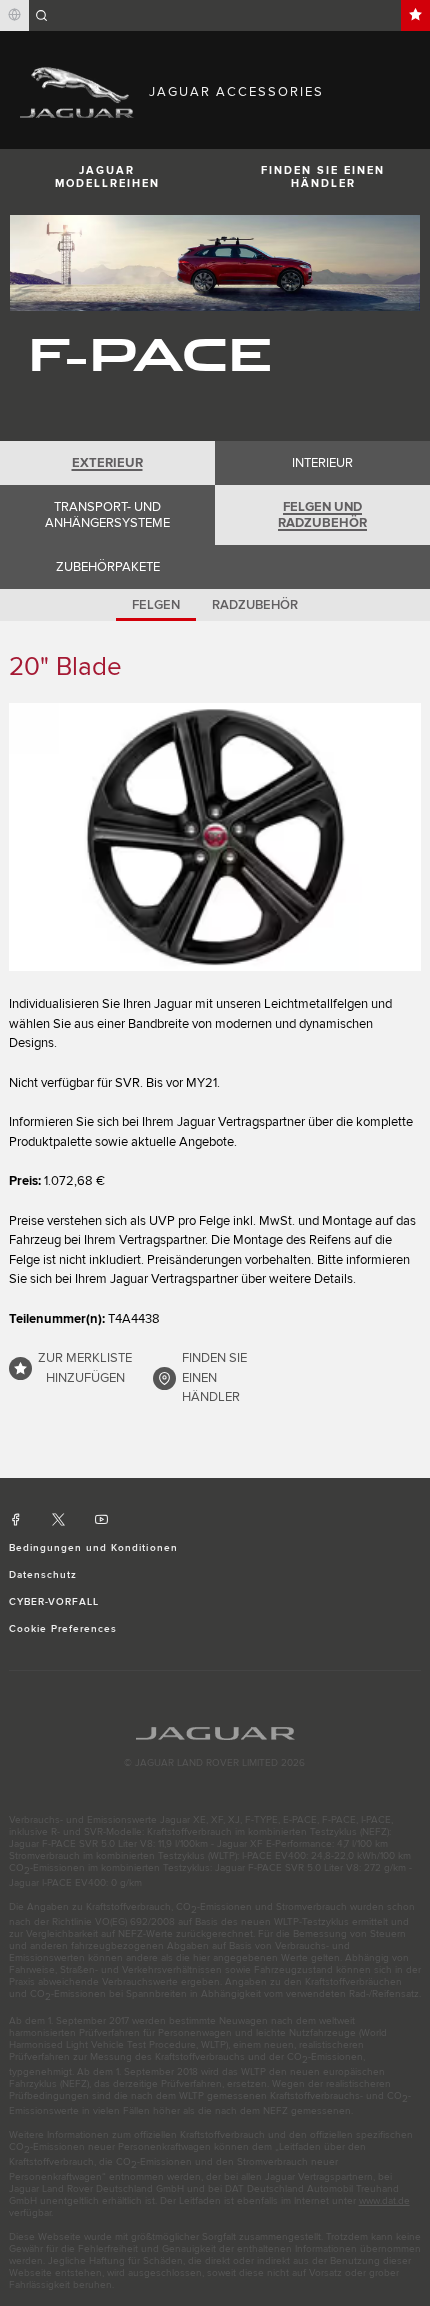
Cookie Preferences (63, 1629)
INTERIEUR (322, 463)
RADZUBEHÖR (255, 605)
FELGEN (156, 605)
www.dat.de (384, 2201)
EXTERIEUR (107, 463)
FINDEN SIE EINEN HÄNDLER (323, 177)
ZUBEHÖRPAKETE (108, 567)
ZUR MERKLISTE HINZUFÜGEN (85, 1368)
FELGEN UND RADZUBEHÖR (322, 515)
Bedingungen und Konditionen (93, 1548)
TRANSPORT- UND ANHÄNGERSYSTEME (107, 515)
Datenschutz (43, 1575)
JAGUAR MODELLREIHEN (107, 177)
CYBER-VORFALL (54, 1602)
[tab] (107, 463)
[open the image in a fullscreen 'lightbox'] (215, 837)
